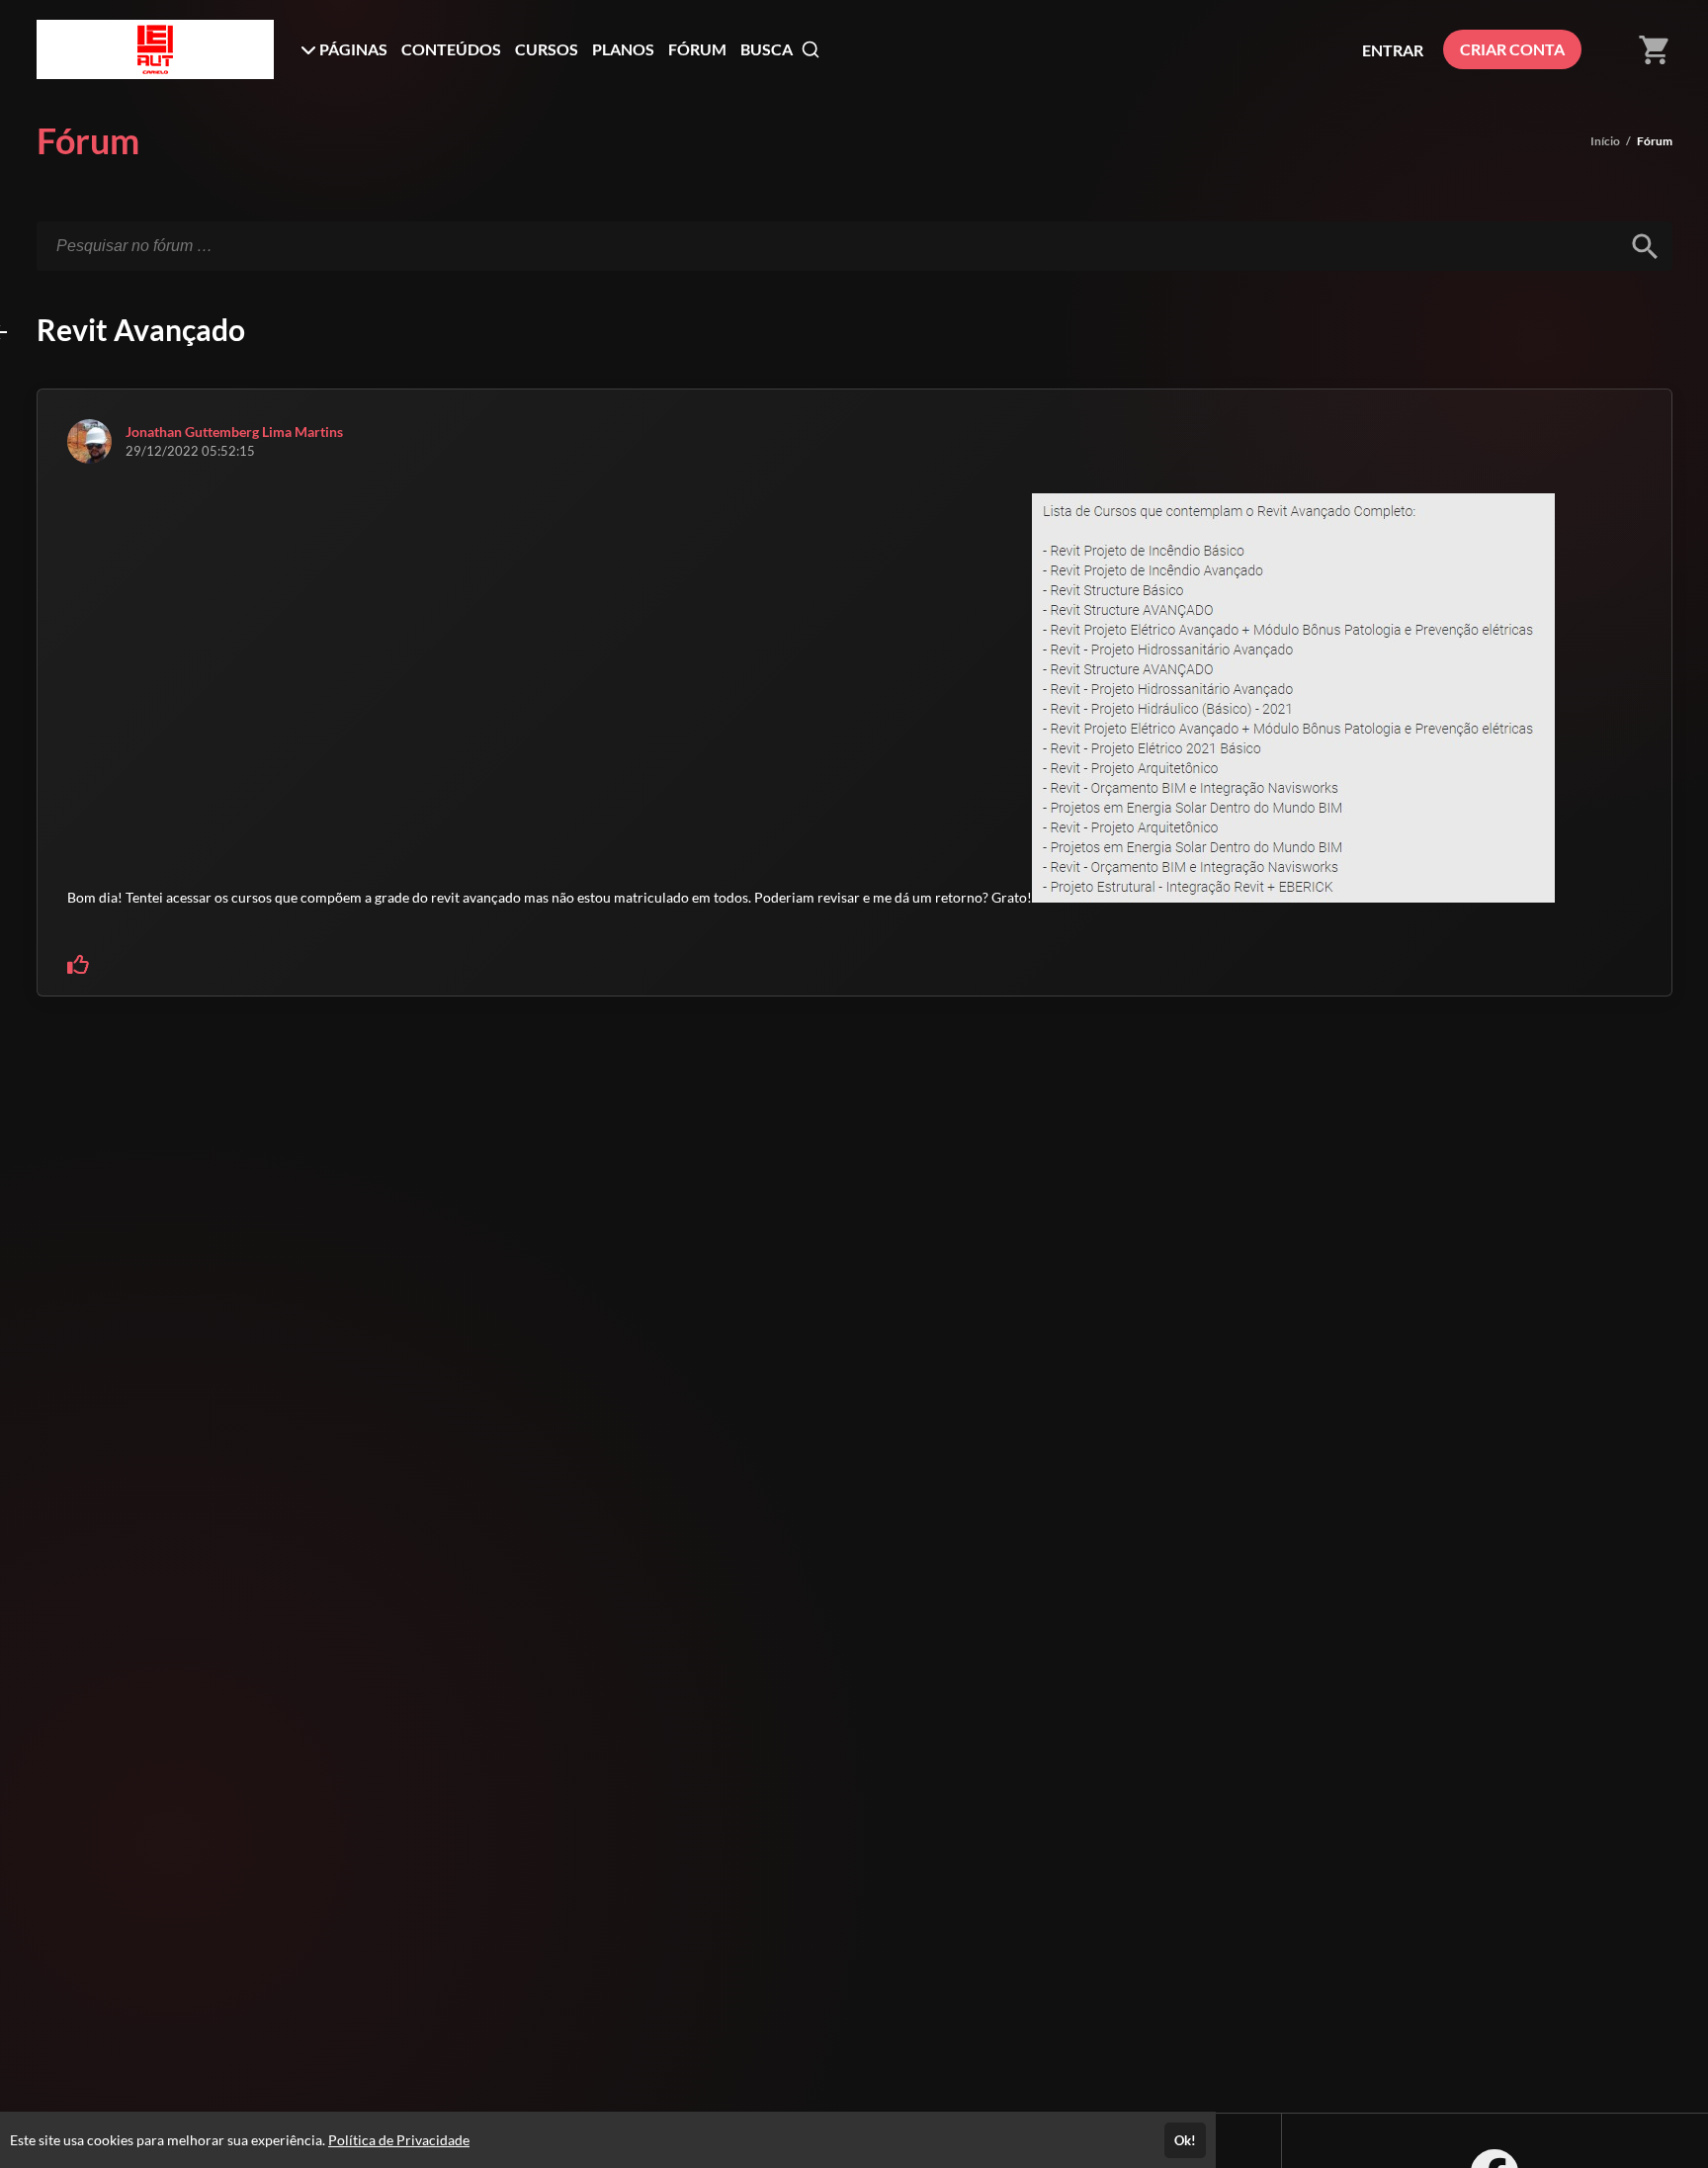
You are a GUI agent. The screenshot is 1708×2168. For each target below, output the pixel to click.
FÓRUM (697, 49)
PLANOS (623, 49)
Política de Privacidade (399, 2140)
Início (1605, 141)
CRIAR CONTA (1512, 49)
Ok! (1185, 2140)
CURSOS (547, 49)
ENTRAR (1393, 50)
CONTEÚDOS (451, 49)
